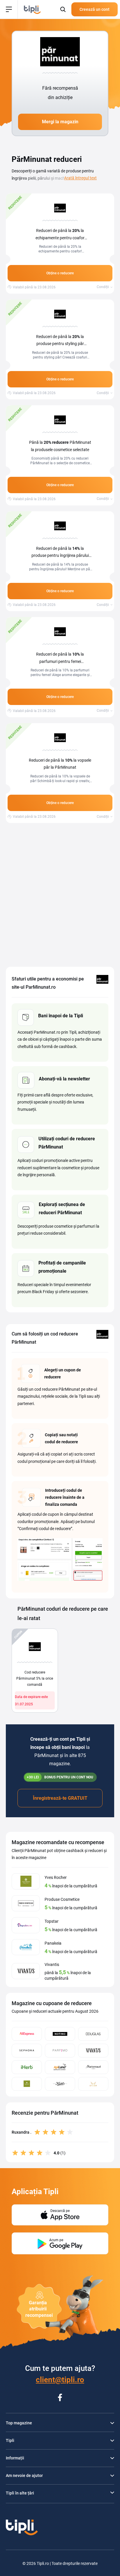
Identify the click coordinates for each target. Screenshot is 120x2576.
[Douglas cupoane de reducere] (93, 2034)
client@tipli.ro (60, 2380)
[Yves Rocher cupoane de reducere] (27, 2084)
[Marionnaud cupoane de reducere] (93, 2067)
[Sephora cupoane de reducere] (27, 2051)
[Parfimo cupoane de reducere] (60, 2051)
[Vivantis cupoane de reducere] (93, 2051)
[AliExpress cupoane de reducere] (27, 2034)
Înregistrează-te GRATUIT (60, 1798)
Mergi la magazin (60, 122)
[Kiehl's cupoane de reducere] (60, 2084)
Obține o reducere (60, 273)
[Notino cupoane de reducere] (60, 2034)
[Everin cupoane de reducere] (93, 2084)
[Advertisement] (60, 895)
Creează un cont (95, 9)
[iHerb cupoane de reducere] (27, 2067)
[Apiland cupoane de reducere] (60, 2067)
